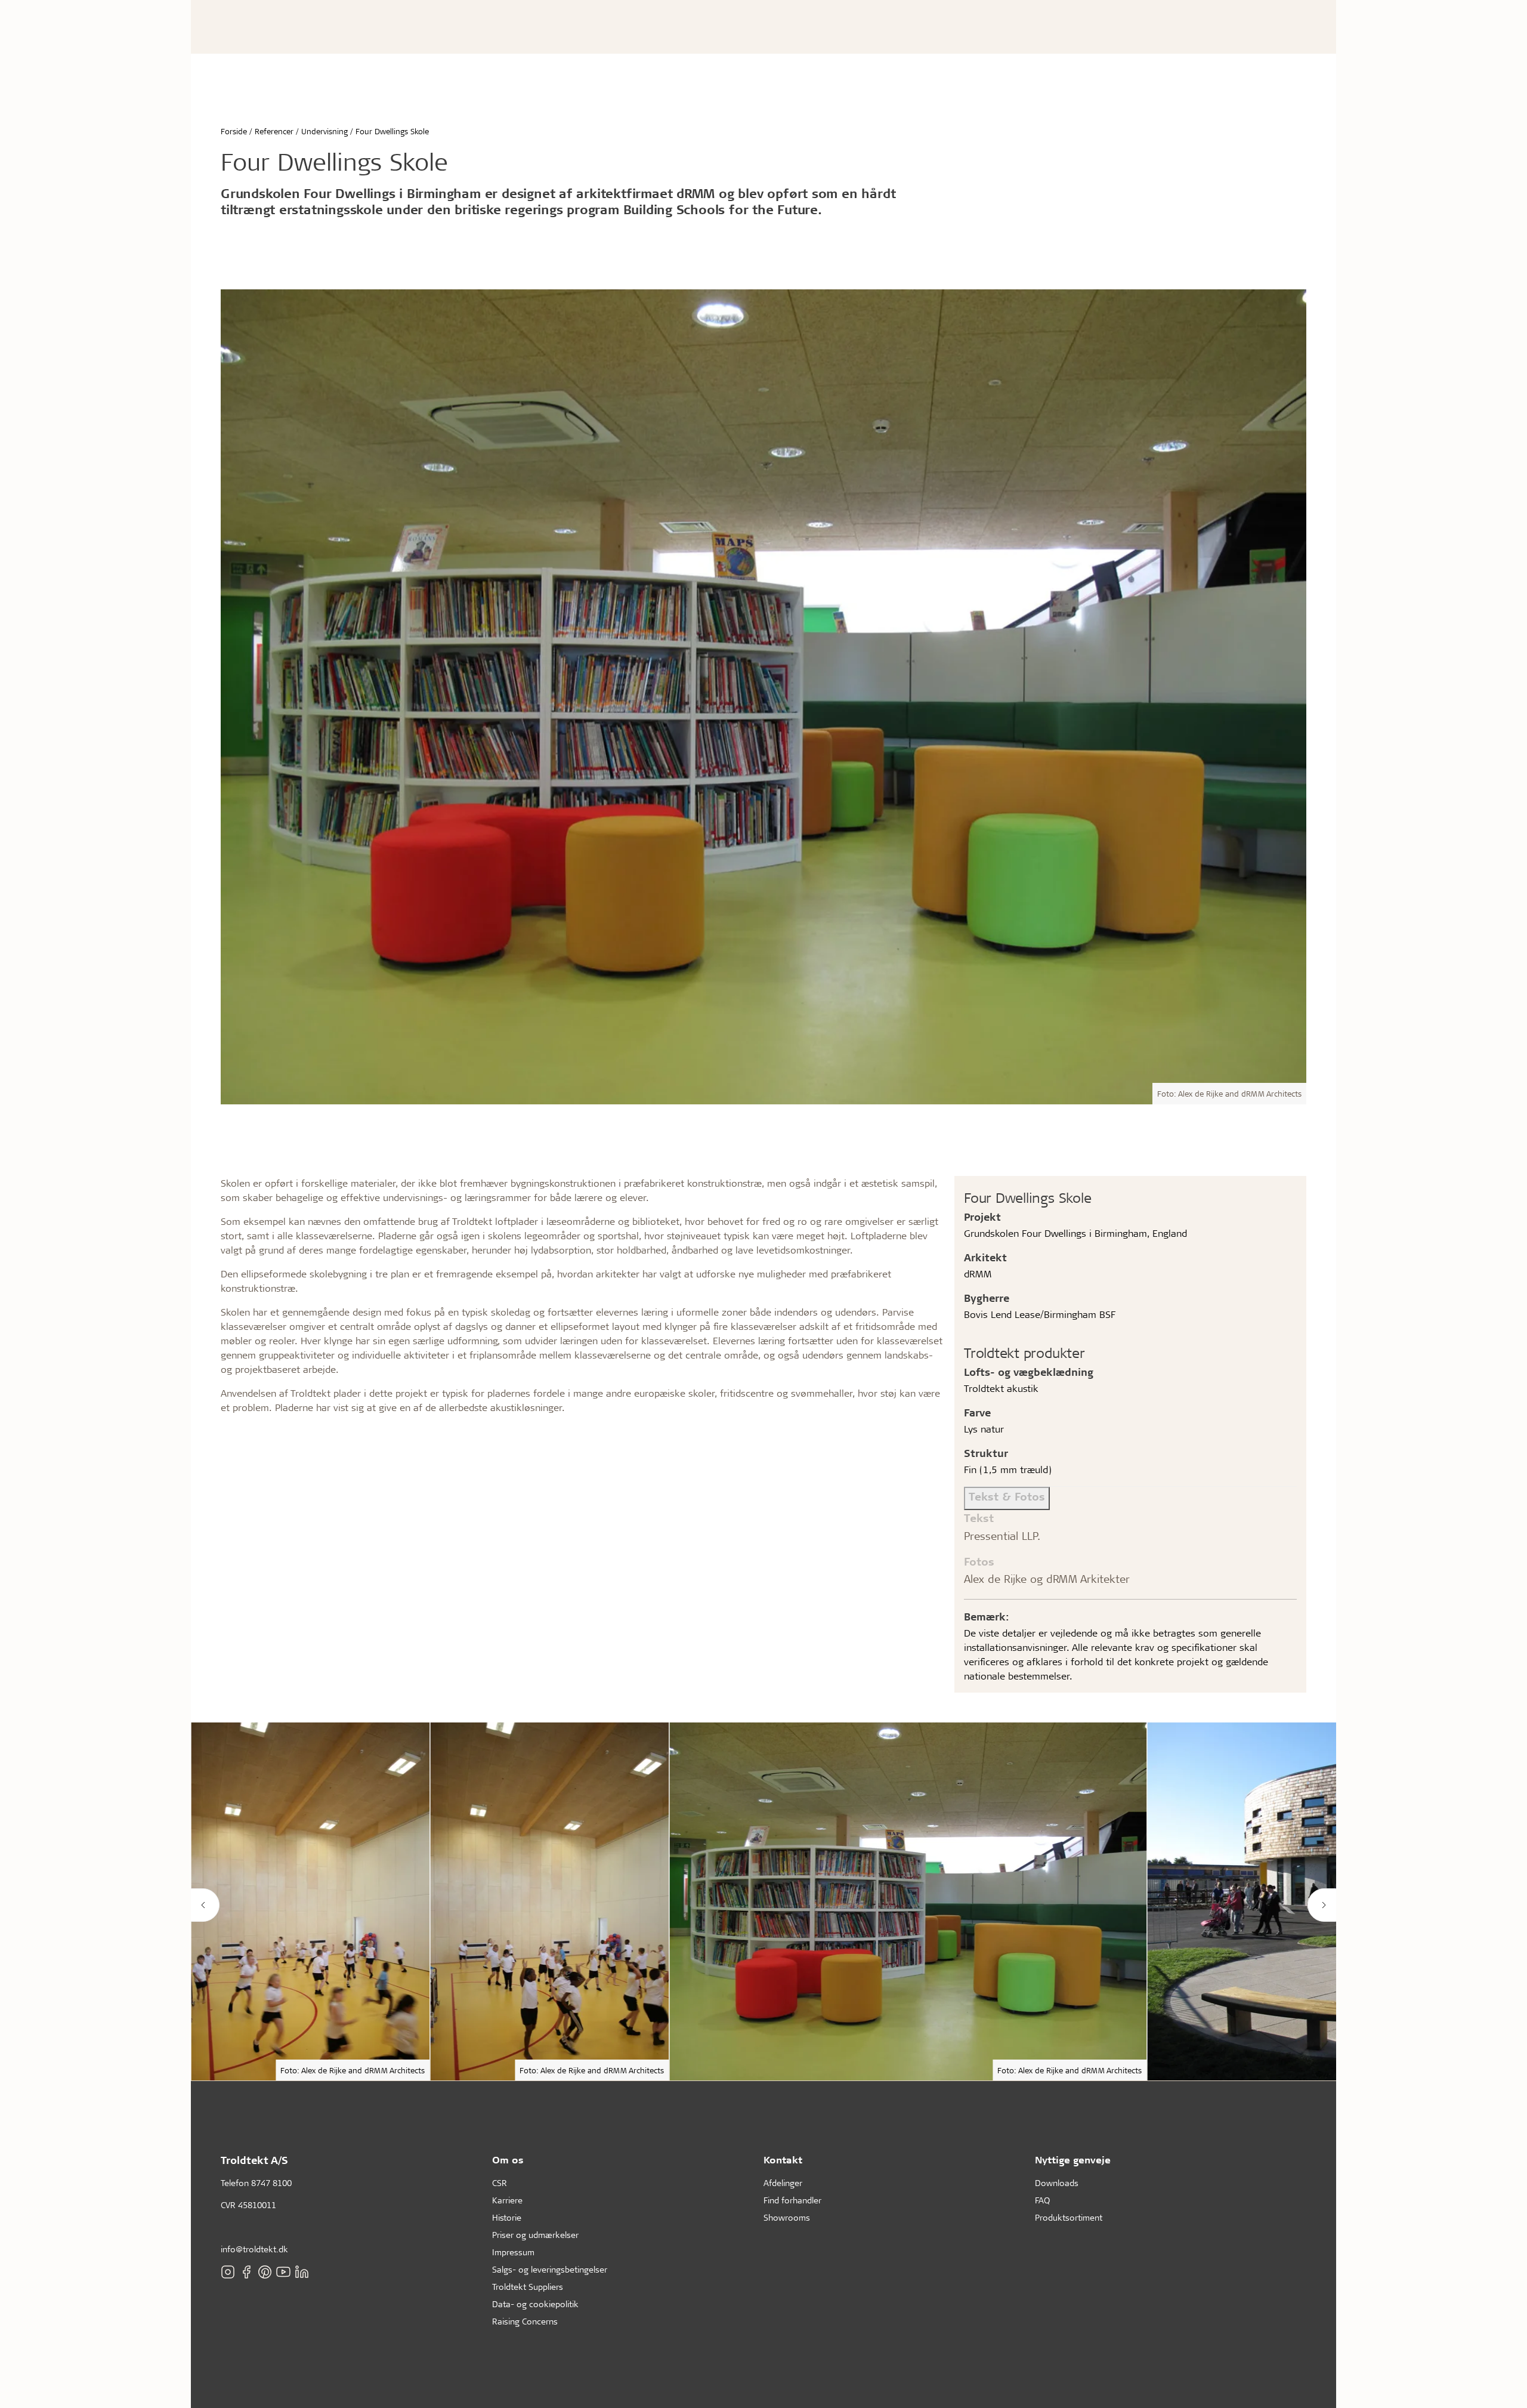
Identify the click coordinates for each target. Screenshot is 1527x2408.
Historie (507, 2217)
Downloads (1057, 2183)
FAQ (1042, 2200)
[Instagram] (228, 2272)
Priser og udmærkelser (535, 2235)
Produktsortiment (1069, 2217)
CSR (500, 2183)
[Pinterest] (265, 2272)
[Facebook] (246, 2272)
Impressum (513, 2252)
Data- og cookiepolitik (535, 2304)
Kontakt (783, 2160)
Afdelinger (783, 2183)
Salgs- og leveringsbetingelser (550, 2269)
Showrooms (787, 2217)
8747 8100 (271, 2183)
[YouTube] (283, 2272)
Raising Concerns (525, 2321)
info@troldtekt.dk (254, 2249)
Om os (508, 2160)
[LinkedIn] (302, 2272)
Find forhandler (792, 2200)
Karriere (507, 2200)
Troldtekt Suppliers (528, 2287)
